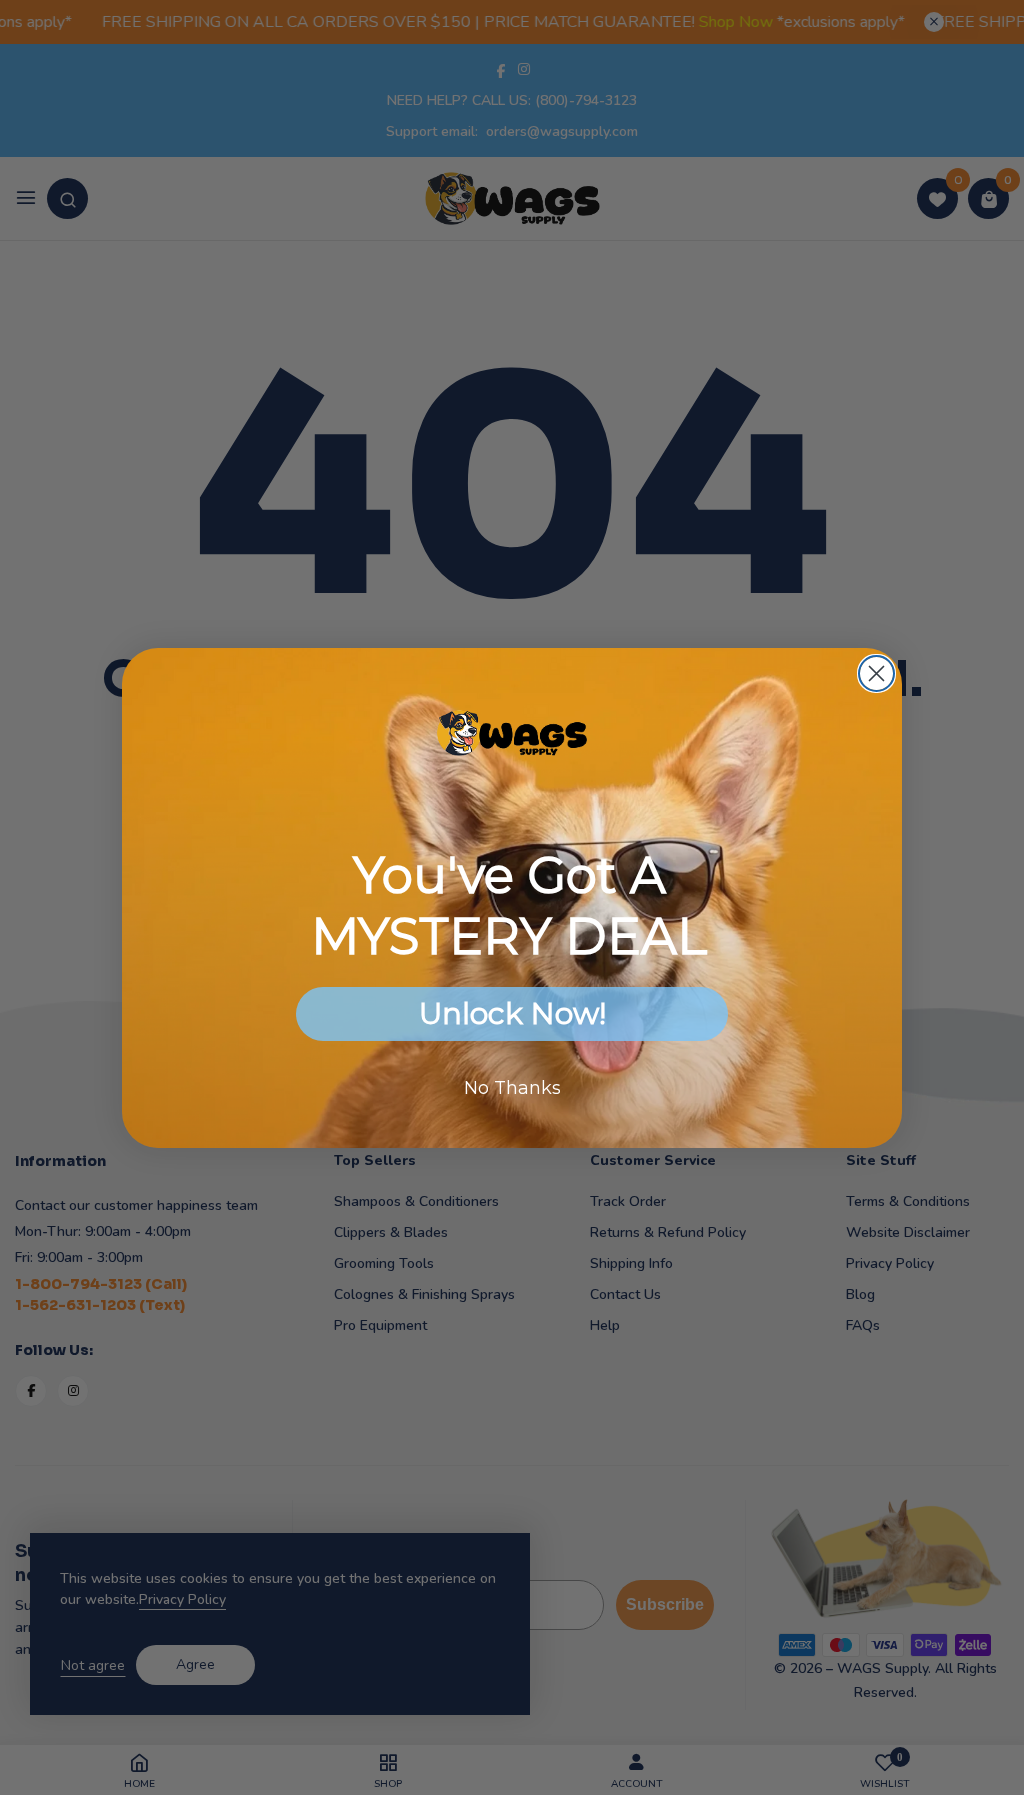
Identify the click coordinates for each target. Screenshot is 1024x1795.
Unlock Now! (512, 1013)
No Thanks (512, 1088)
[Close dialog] (876, 673)
